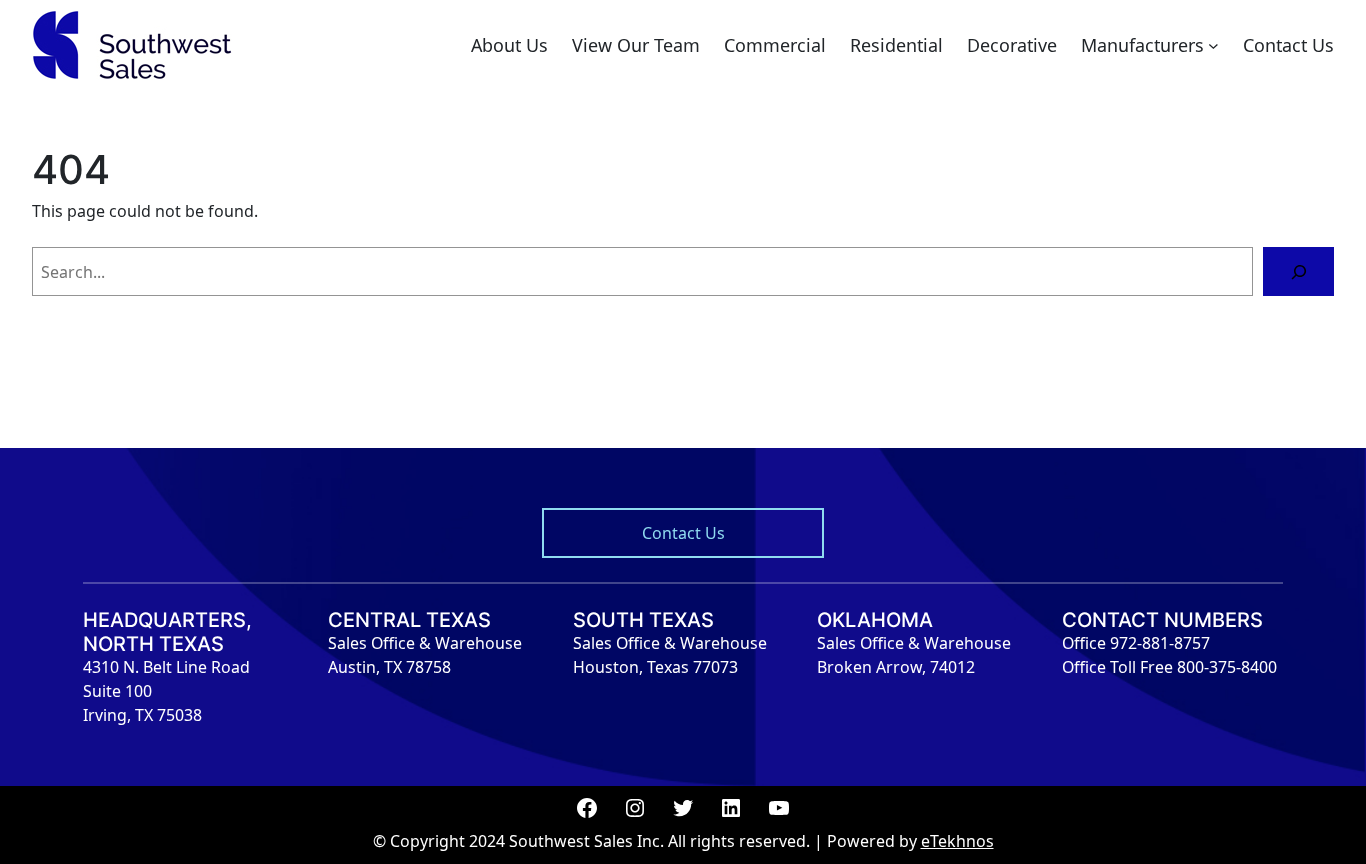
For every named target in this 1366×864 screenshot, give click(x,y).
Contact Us (683, 533)
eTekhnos (957, 841)
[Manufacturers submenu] (1213, 45)
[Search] (1298, 271)
